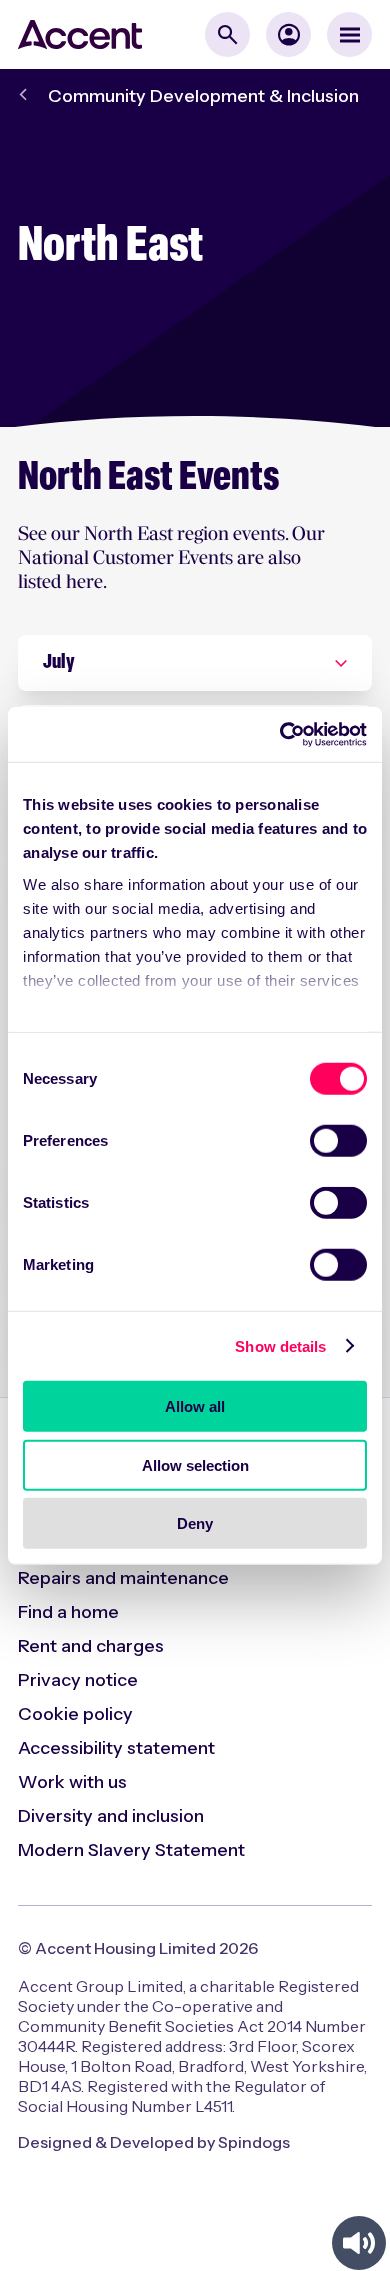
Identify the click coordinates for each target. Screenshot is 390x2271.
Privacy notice (78, 1680)
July (59, 663)
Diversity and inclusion (111, 1816)
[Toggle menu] (349, 34)
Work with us (72, 1782)
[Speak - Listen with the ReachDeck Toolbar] (359, 2243)
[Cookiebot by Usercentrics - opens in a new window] (280, 734)
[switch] (338, 1141)
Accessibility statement (116, 1748)
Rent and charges (91, 1646)
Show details (280, 1345)
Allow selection (195, 1464)
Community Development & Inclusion (203, 96)
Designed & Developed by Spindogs (154, 2142)
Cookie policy (75, 1714)
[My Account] (288, 34)
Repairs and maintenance (123, 1578)
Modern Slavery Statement (131, 1850)
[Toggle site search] (227, 34)
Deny (195, 1523)
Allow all (195, 1406)
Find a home (68, 1612)
